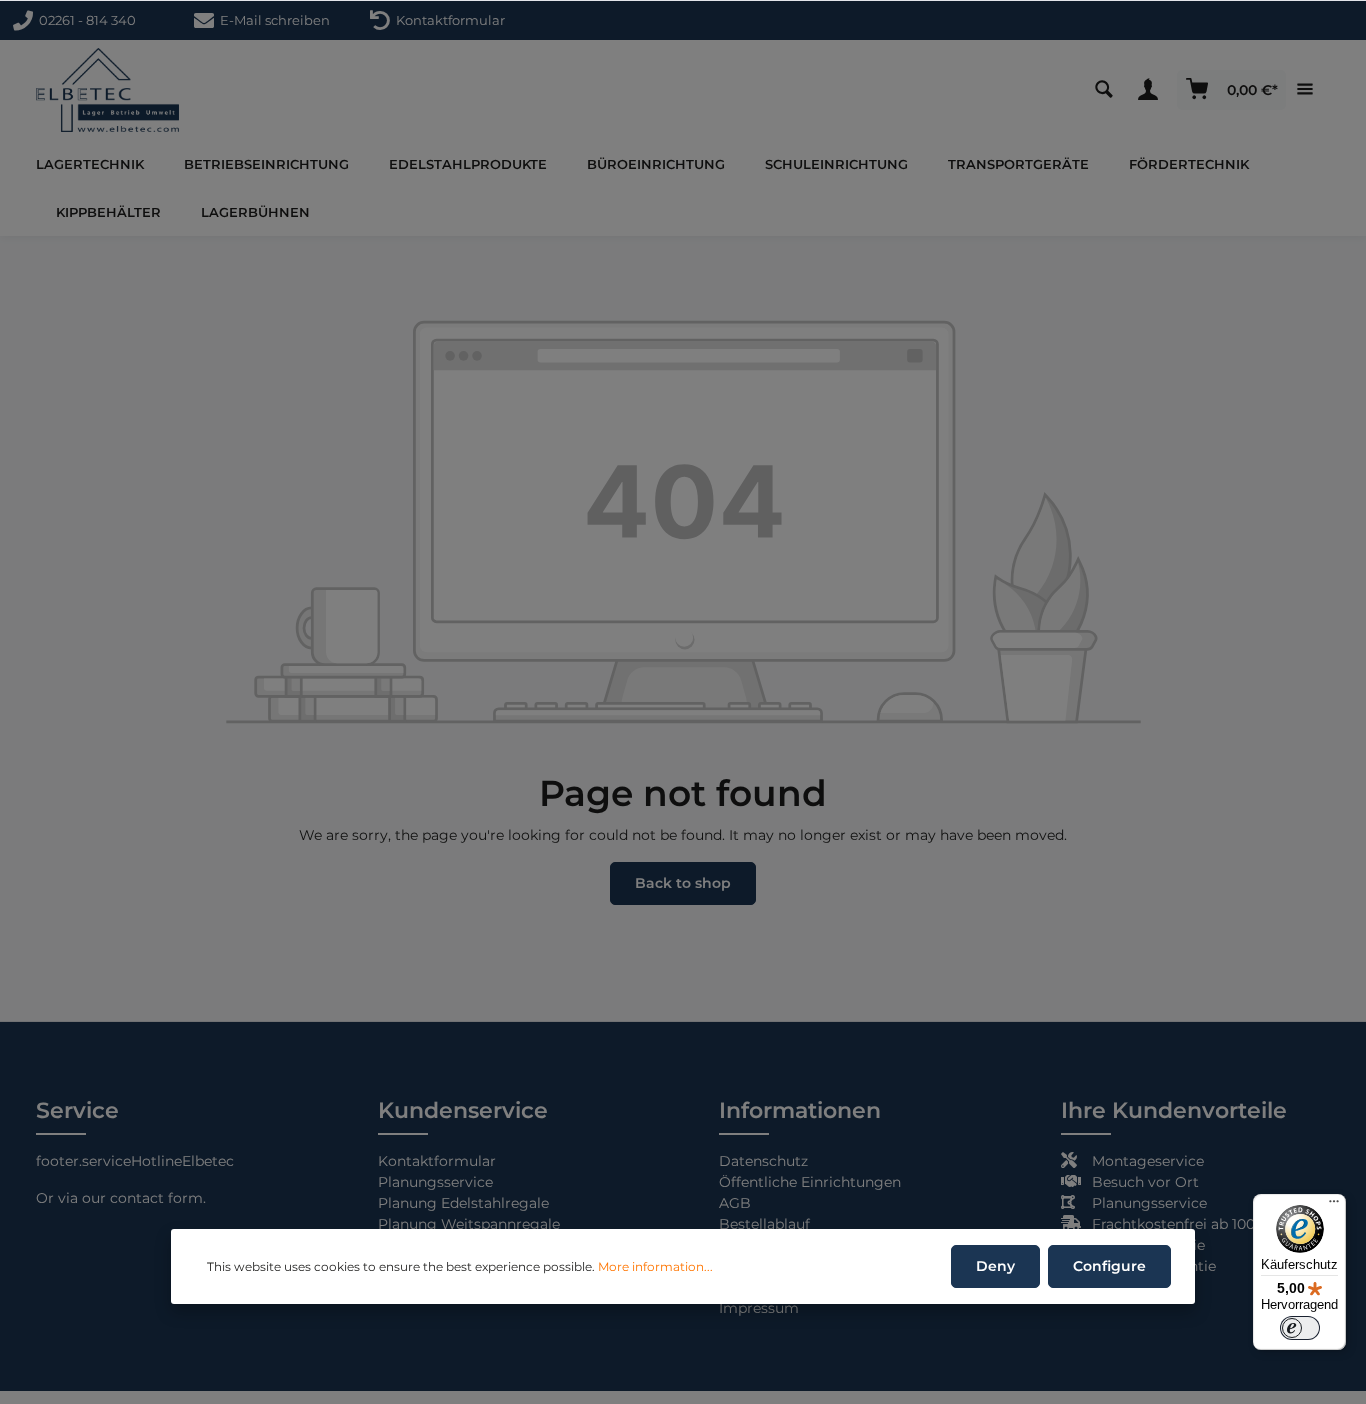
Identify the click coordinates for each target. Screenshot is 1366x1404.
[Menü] (1334, 1206)
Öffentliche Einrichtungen (810, 1182)
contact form (156, 1198)
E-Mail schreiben (272, 20)
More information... (655, 1266)
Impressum (759, 1308)
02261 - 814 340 (84, 20)
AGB (735, 1203)
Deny (995, 1266)
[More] (1310, 90)
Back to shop (683, 883)
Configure (1109, 1266)
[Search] (1109, 90)
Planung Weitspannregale (469, 1224)
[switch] (1300, 1328)
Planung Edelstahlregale (463, 1203)
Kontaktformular (447, 20)
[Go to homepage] (107, 90)
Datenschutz (763, 1161)
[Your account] (1153, 90)
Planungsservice (435, 1182)
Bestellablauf (764, 1224)
